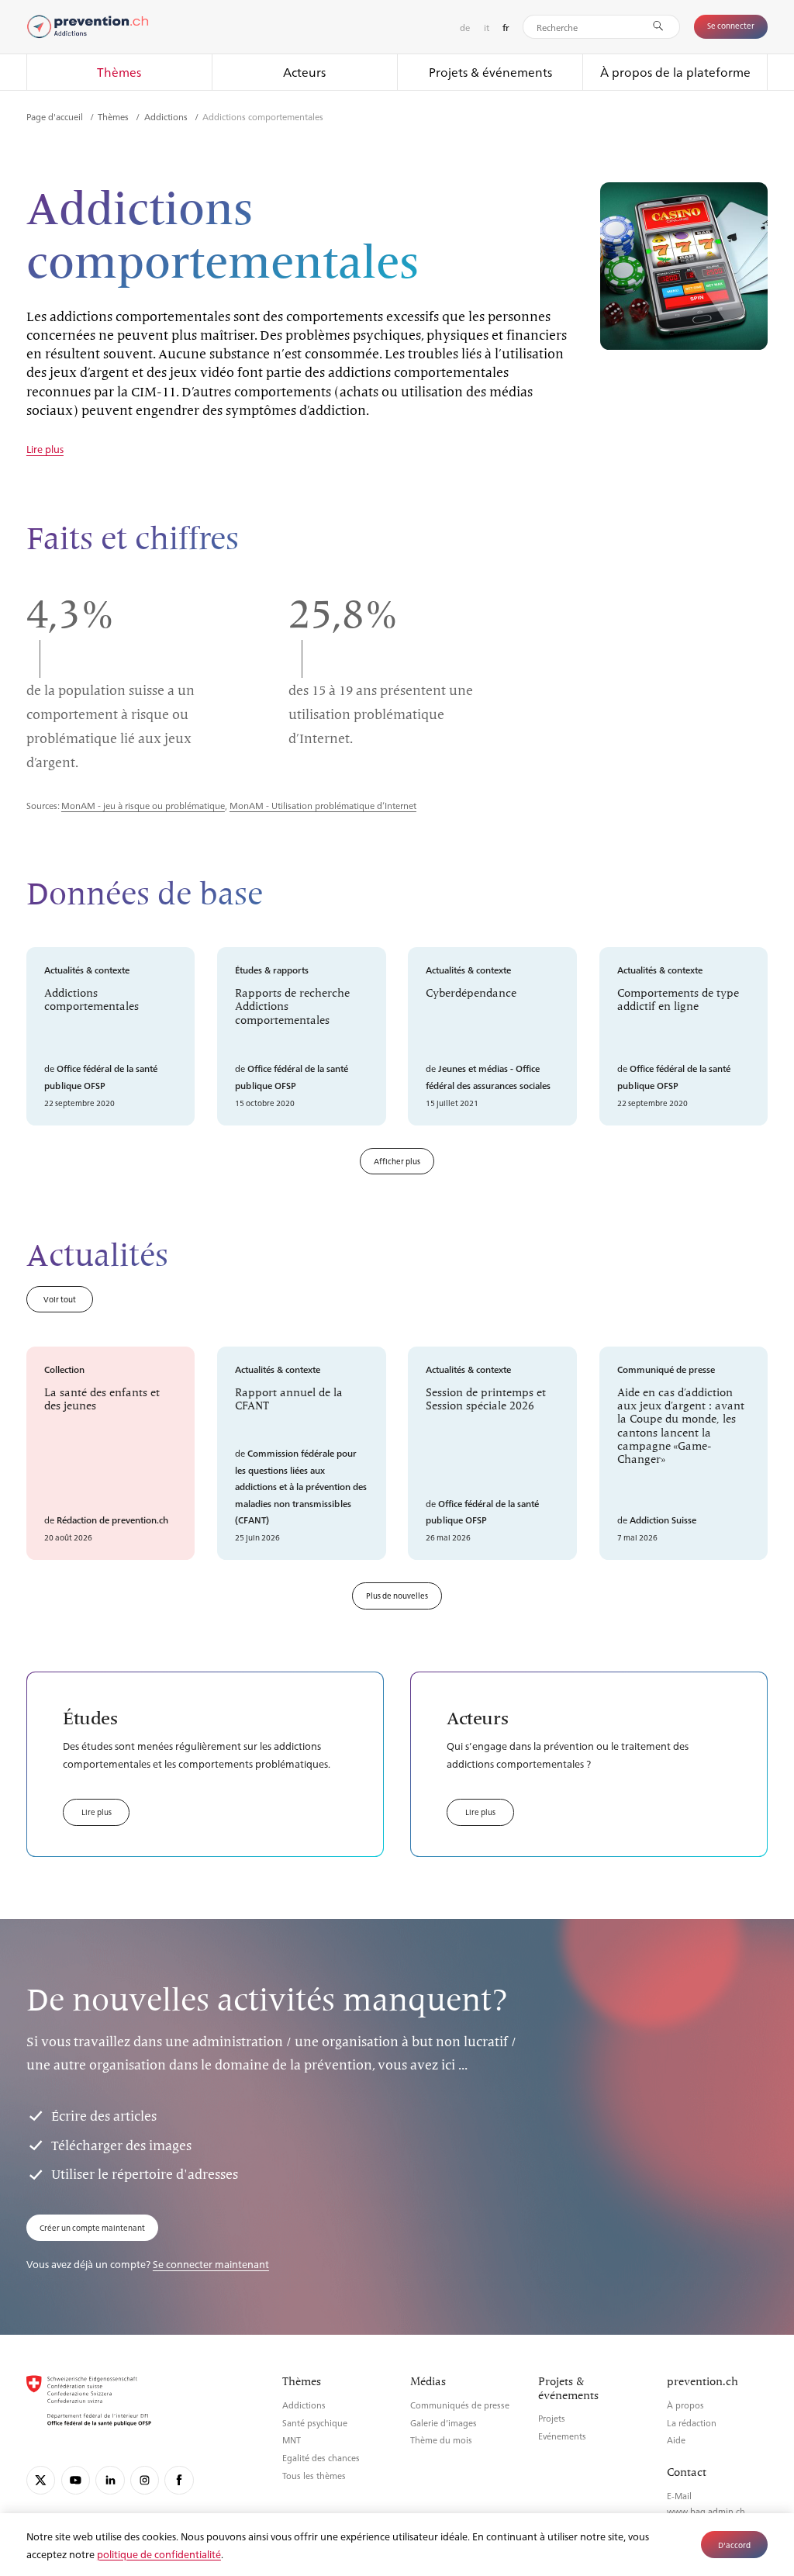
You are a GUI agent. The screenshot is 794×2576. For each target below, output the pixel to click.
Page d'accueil (56, 116)
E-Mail (679, 2496)
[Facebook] (179, 2480)
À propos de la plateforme (675, 72)
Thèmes (119, 72)
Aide (676, 2440)
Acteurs (304, 72)
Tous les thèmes (314, 2476)
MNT (292, 2440)
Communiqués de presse (460, 2405)
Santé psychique (315, 2423)
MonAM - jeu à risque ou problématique (143, 805)
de (465, 27)
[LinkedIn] (110, 2480)
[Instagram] (145, 2480)
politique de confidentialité (159, 2554)
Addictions (167, 116)
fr (506, 28)
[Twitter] (41, 2480)
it (487, 27)
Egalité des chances (321, 2458)
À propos (685, 2405)
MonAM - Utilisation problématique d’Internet (323, 805)
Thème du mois (441, 2440)
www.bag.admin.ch (706, 2511)
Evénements (562, 2436)
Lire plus (45, 450)
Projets (552, 2418)
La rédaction (692, 2423)
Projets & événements (490, 72)
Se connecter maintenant (211, 2264)
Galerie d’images (444, 2423)
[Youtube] (76, 2480)
